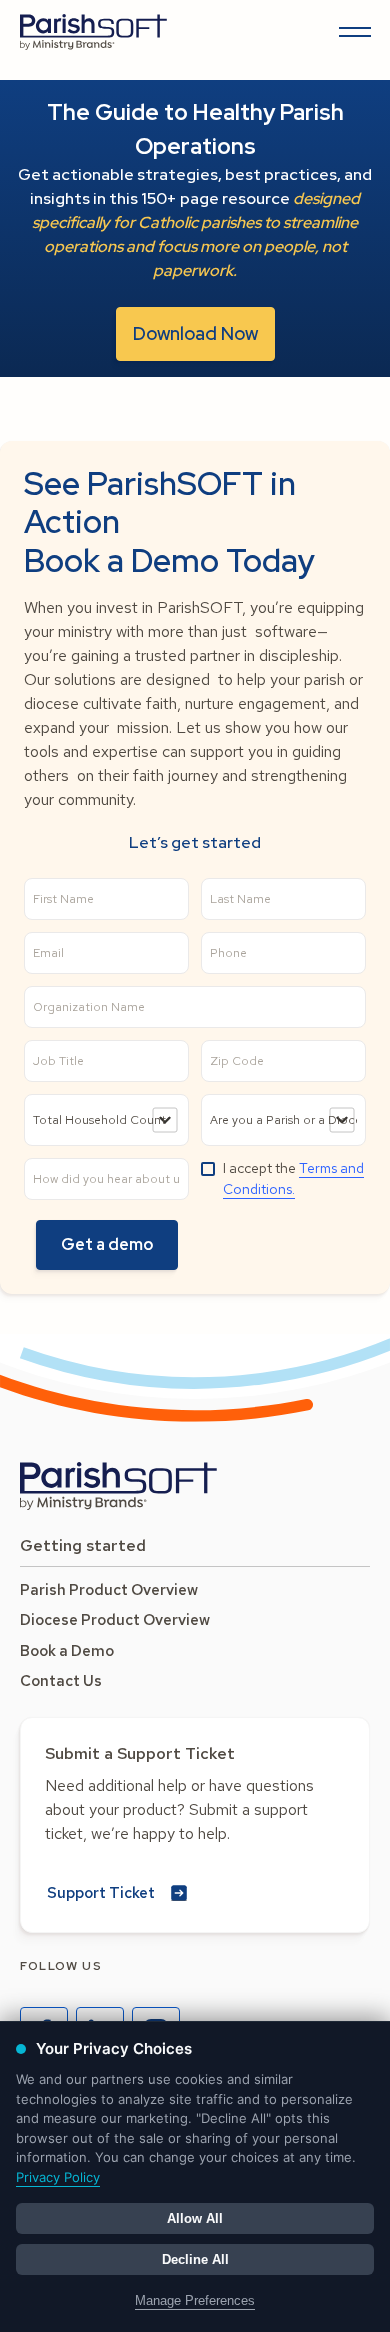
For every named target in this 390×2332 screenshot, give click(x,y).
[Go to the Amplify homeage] (94, 32)
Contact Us (61, 1681)
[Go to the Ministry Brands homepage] (118, 1486)
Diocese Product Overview (115, 1620)
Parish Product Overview (109, 1590)
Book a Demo (67, 1651)
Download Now (195, 333)
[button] (351, 32)
